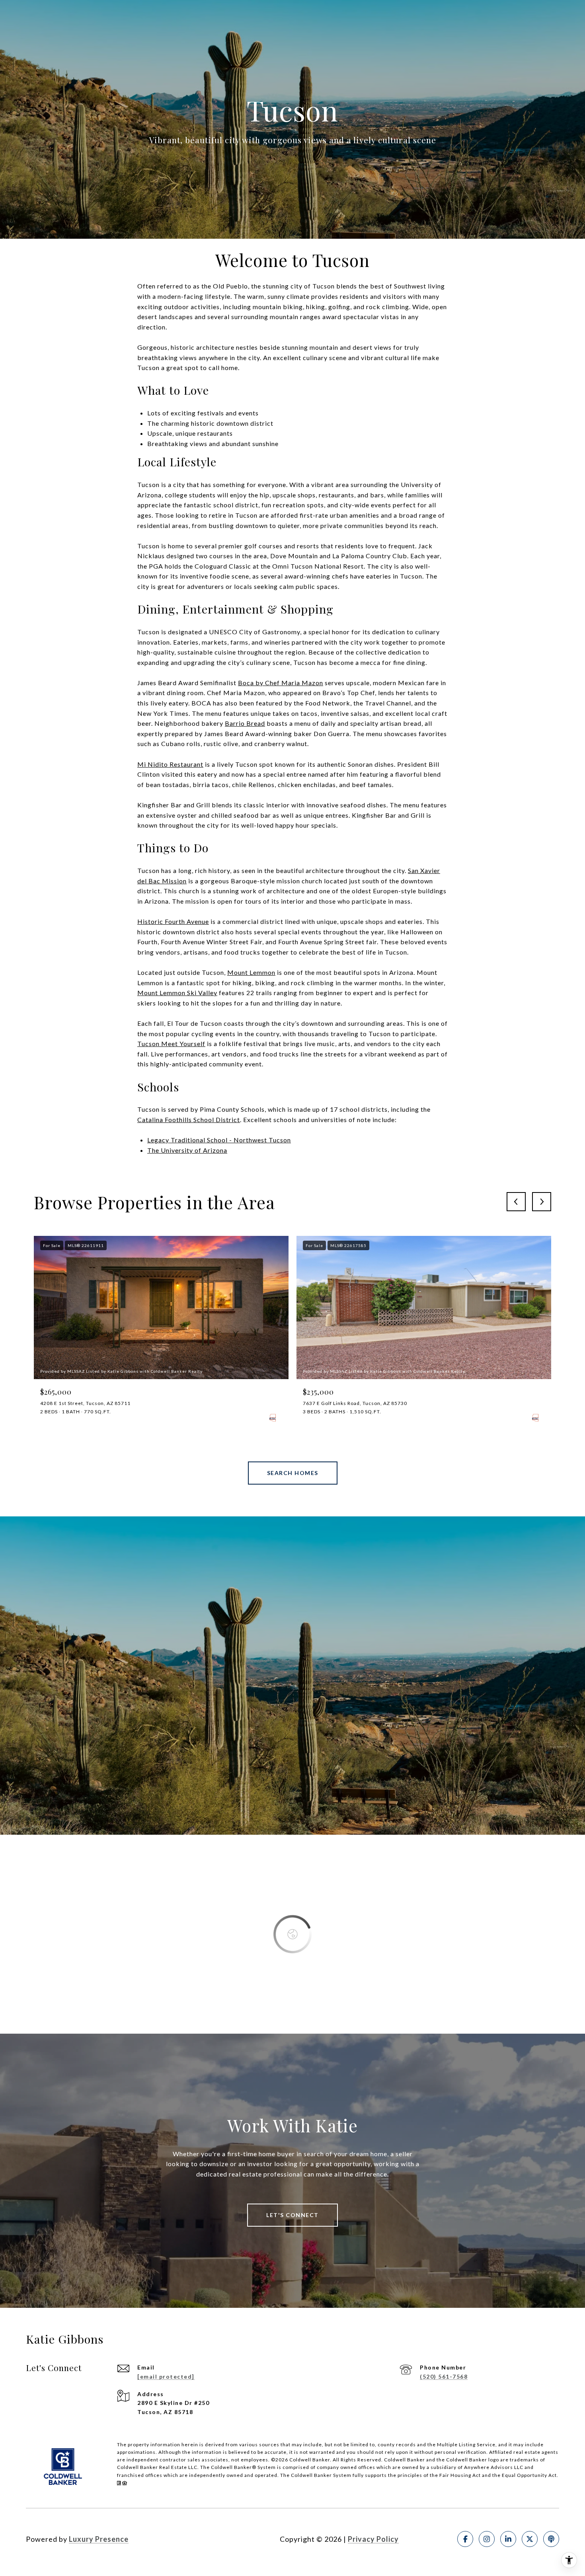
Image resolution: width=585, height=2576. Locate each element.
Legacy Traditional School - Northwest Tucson (219, 1140)
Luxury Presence (99, 2539)
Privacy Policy (373, 2539)
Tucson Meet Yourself (171, 1043)
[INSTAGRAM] (487, 2539)
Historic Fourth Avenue (173, 921)
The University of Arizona (187, 1150)
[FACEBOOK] (465, 2539)
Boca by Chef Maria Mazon (281, 683)
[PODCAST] (551, 2539)
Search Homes (293, 1473)
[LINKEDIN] (508, 2539)
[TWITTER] (530, 2539)
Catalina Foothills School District (189, 1119)
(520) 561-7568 (444, 2376)
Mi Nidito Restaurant (170, 764)
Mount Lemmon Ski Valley (177, 993)
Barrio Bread (245, 723)
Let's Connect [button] (292, 2215)
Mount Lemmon (251, 972)
